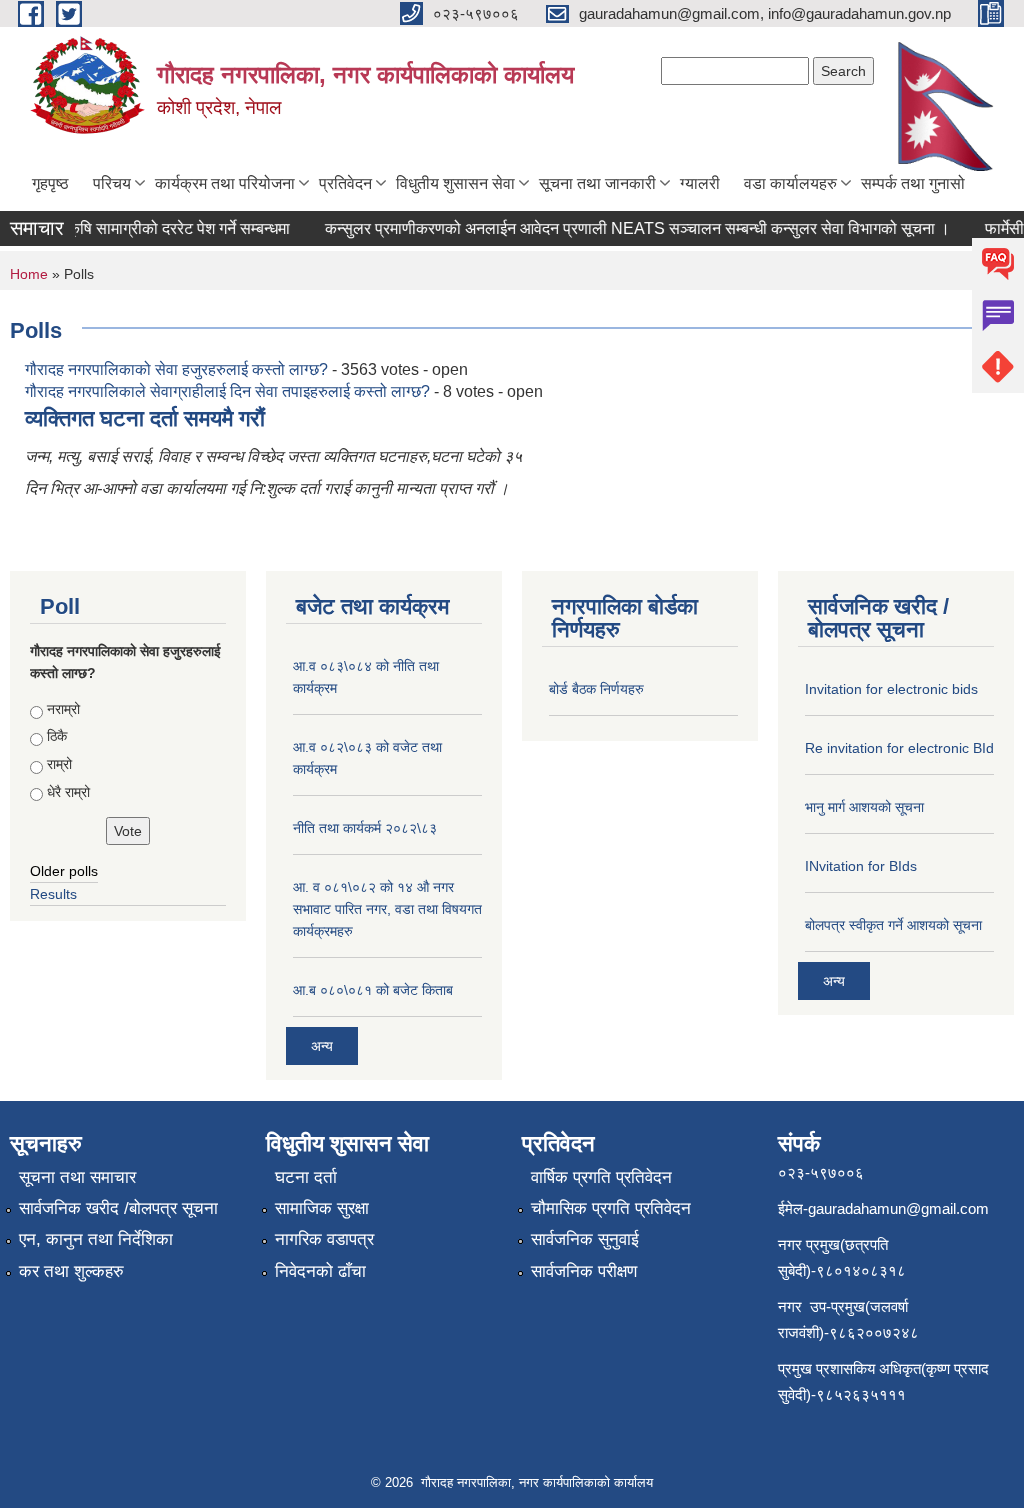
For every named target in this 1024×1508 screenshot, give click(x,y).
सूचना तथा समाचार (77, 1177)
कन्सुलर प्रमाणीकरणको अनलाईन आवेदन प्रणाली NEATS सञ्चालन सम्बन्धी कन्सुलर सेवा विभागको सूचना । (627, 228)
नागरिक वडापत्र (324, 1239)
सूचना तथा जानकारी (597, 183)
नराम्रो (63, 709)
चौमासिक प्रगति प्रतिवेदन (611, 1208)
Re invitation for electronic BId (899, 748)
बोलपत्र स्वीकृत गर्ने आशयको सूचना (893, 925)
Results (53, 894)
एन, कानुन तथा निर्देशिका (96, 1239)
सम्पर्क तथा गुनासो (913, 183)
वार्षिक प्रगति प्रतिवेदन (601, 1177)
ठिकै (57, 736)
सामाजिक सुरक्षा (322, 1208)
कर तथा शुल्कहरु (71, 1271)
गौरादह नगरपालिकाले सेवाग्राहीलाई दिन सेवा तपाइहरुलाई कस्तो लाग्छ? (227, 391)
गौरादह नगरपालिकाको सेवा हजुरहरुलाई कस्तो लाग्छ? (176, 369)
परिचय (112, 183)
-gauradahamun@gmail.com (896, 1208)
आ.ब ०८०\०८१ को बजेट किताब (373, 990)
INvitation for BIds (861, 866)
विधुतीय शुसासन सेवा (455, 183)
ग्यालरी (700, 183)
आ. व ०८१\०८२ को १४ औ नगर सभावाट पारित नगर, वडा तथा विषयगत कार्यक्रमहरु (387, 909)
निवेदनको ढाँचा (320, 1271)
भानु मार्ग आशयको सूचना (864, 807)
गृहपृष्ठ (50, 183)
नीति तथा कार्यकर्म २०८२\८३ (365, 828)
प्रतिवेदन (345, 183)
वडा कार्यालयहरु (790, 183)
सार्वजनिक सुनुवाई (585, 1239)
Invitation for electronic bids (891, 689)
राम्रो (59, 764)
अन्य (322, 1046)
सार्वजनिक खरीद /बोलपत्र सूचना (118, 1208)
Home (29, 274)
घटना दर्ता (306, 1177)
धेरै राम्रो (68, 792)
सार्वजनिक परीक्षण (584, 1271)
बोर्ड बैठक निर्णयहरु (596, 689)
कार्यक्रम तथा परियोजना (225, 183)
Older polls (64, 871)
